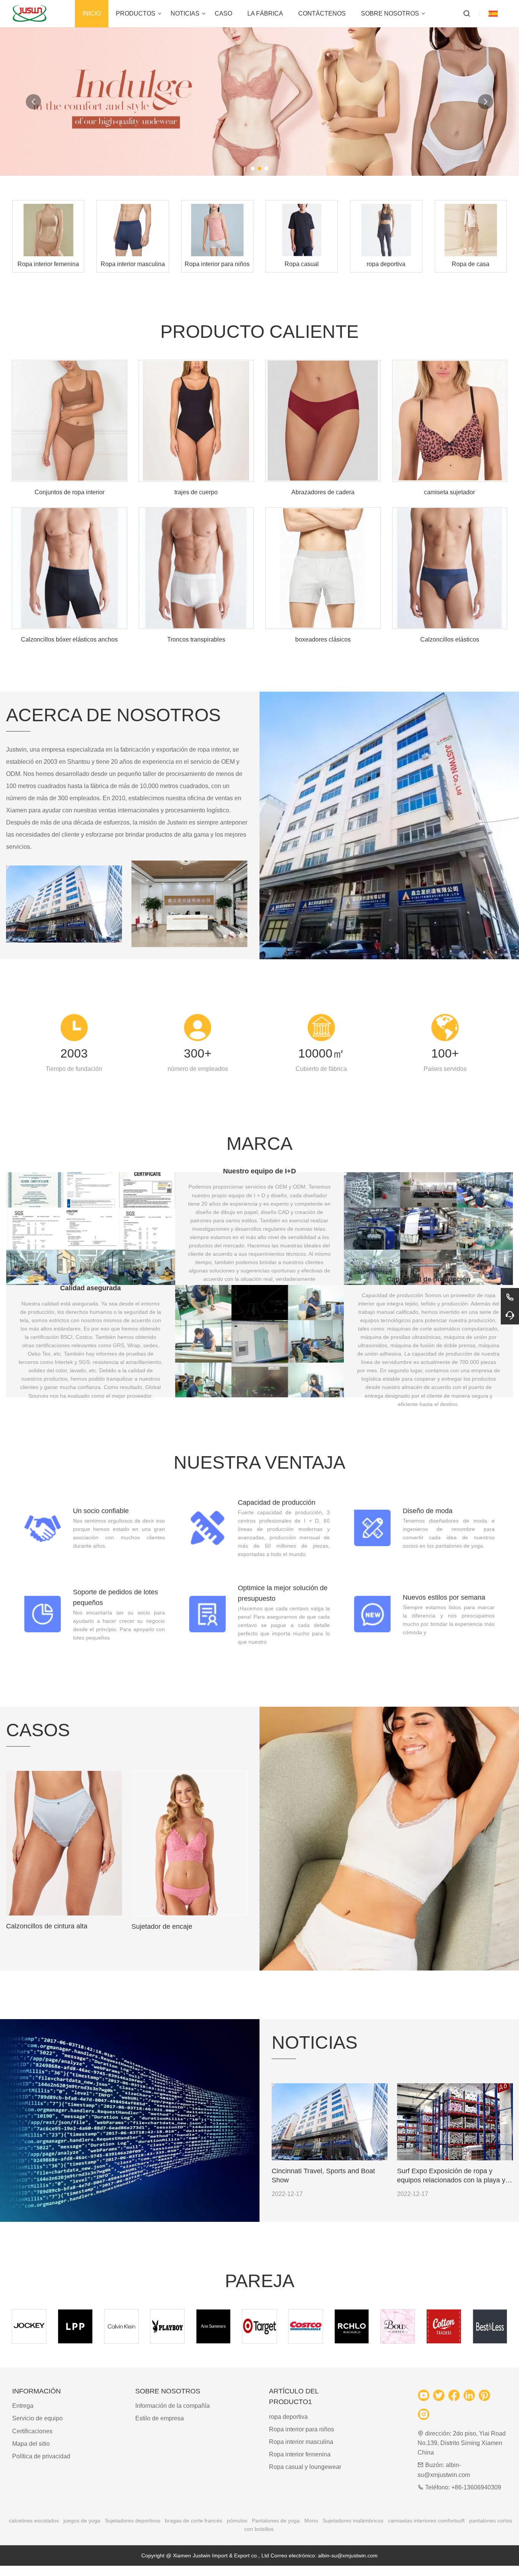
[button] (253, 169)
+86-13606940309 (476, 2487)
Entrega (23, 2406)
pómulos (237, 2521)
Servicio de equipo (37, 2418)
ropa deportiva (288, 2417)
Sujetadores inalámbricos (353, 2521)
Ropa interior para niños (301, 2429)
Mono (311, 2521)
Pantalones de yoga (276, 2521)
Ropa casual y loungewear (305, 2467)
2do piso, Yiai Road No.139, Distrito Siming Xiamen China (462, 2443)
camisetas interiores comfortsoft (426, 2521)
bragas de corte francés (194, 2521)
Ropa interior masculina (301, 2442)
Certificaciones (32, 2431)
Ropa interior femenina (300, 2454)
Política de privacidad (41, 2456)
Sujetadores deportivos (133, 2521)
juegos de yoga (82, 2521)
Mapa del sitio (31, 2444)
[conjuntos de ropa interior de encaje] (389, 1839)
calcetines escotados (34, 2521)
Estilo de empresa (160, 2418)
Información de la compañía (172, 2406)
